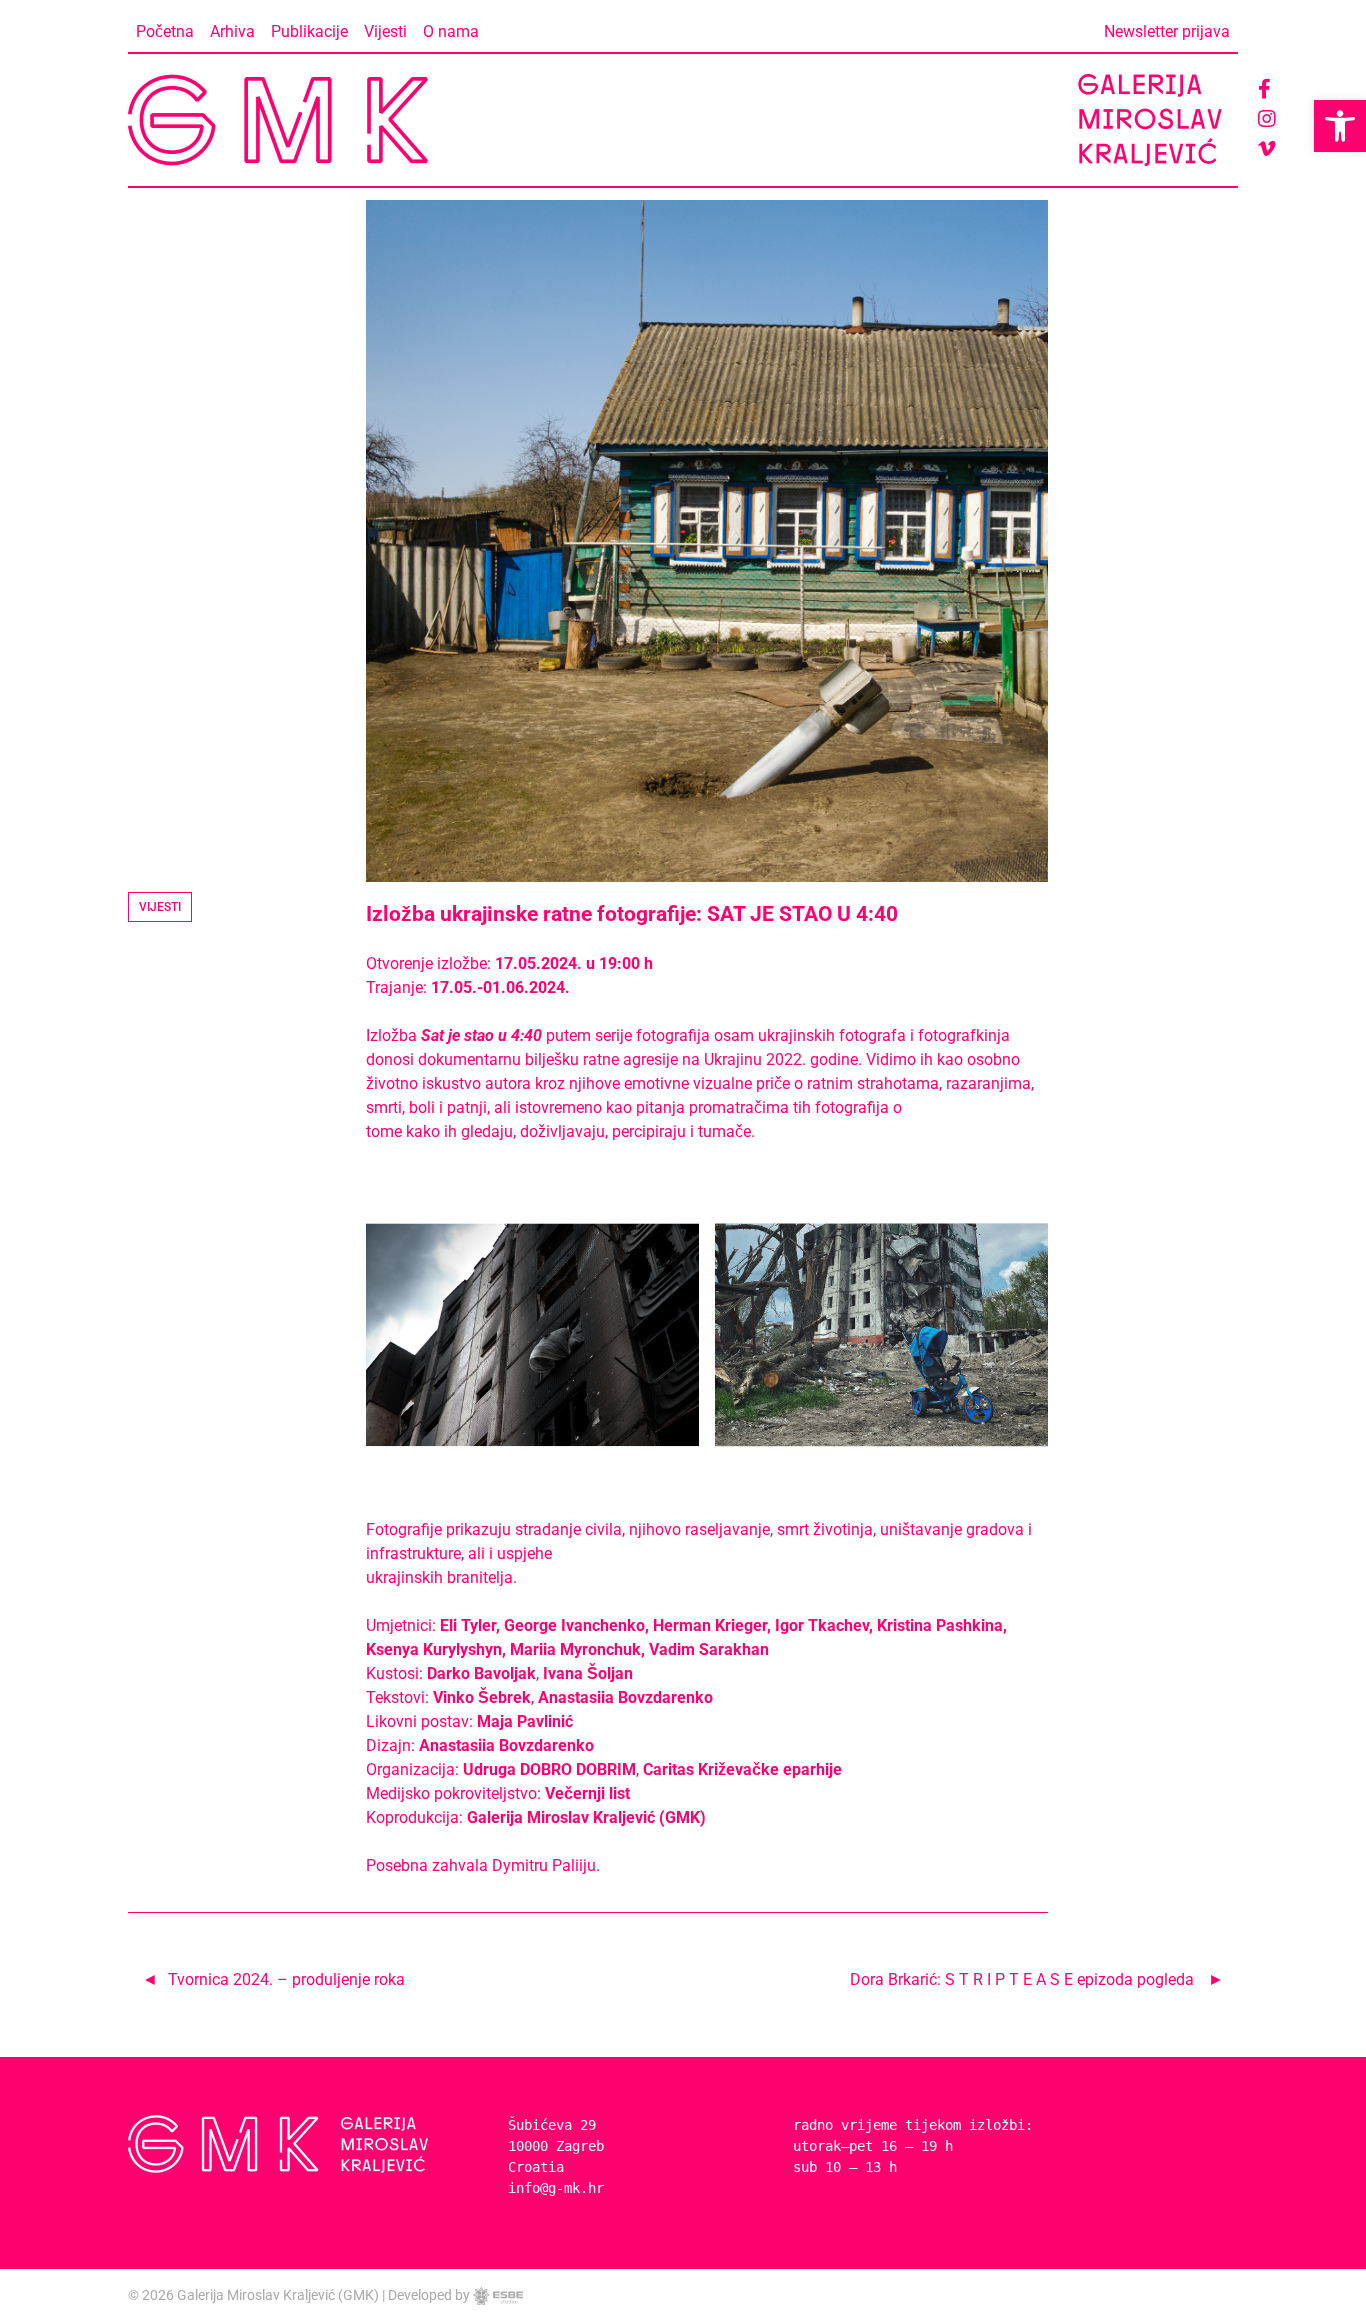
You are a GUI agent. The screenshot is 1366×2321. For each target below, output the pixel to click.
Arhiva (232, 31)
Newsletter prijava (1167, 31)
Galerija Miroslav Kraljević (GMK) (278, 2295)
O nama (451, 31)
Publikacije (309, 31)
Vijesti (385, 31)
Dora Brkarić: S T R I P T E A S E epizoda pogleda (1022, 1979)
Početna (165, 31)
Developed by (430, 2295)
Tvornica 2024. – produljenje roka (286, 1979)
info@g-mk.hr (556, 2188)
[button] (1340, 126)
